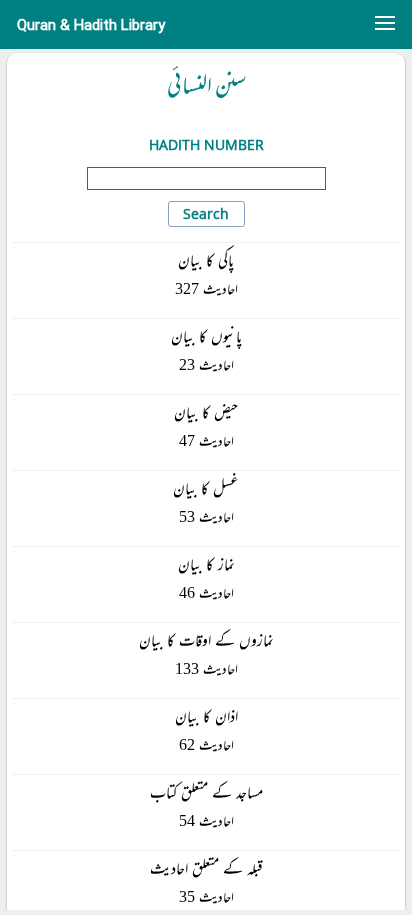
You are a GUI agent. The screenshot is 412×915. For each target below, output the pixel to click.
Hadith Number (206, 144)
